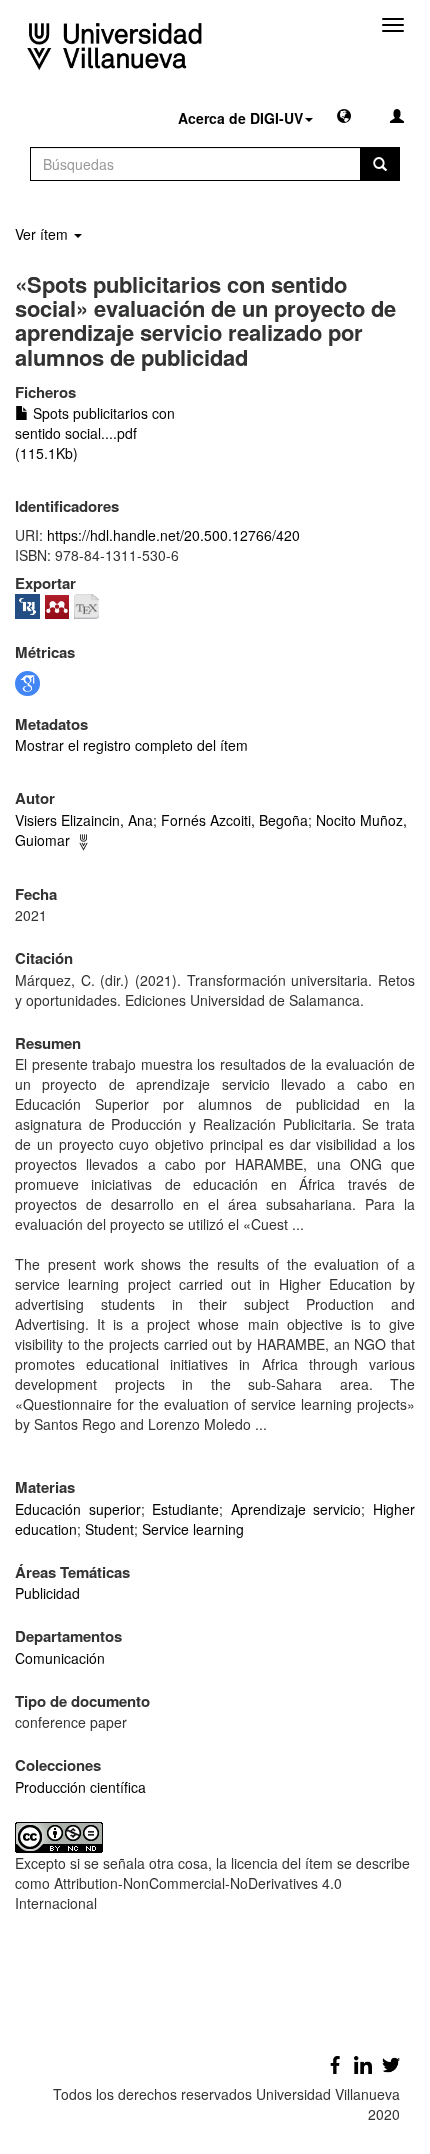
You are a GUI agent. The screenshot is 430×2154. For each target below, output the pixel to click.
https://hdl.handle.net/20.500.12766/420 (173, 535)
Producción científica (80, 1787)
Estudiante (185, 1509)
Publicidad (47, 1593)
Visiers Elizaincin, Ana (84, 820)
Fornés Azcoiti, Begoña (234, 820)
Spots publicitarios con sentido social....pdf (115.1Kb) (95, 433)
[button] (344, 115)
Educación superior (78, 1509)
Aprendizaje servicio (296, 1509)
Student (109, 1529)
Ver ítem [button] (43, 234)
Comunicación (60, 1658)
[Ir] (380, 164)
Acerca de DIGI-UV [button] (240, 118)
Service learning (193, 1529)
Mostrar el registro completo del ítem (131, 745)
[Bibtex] (89, 604)
